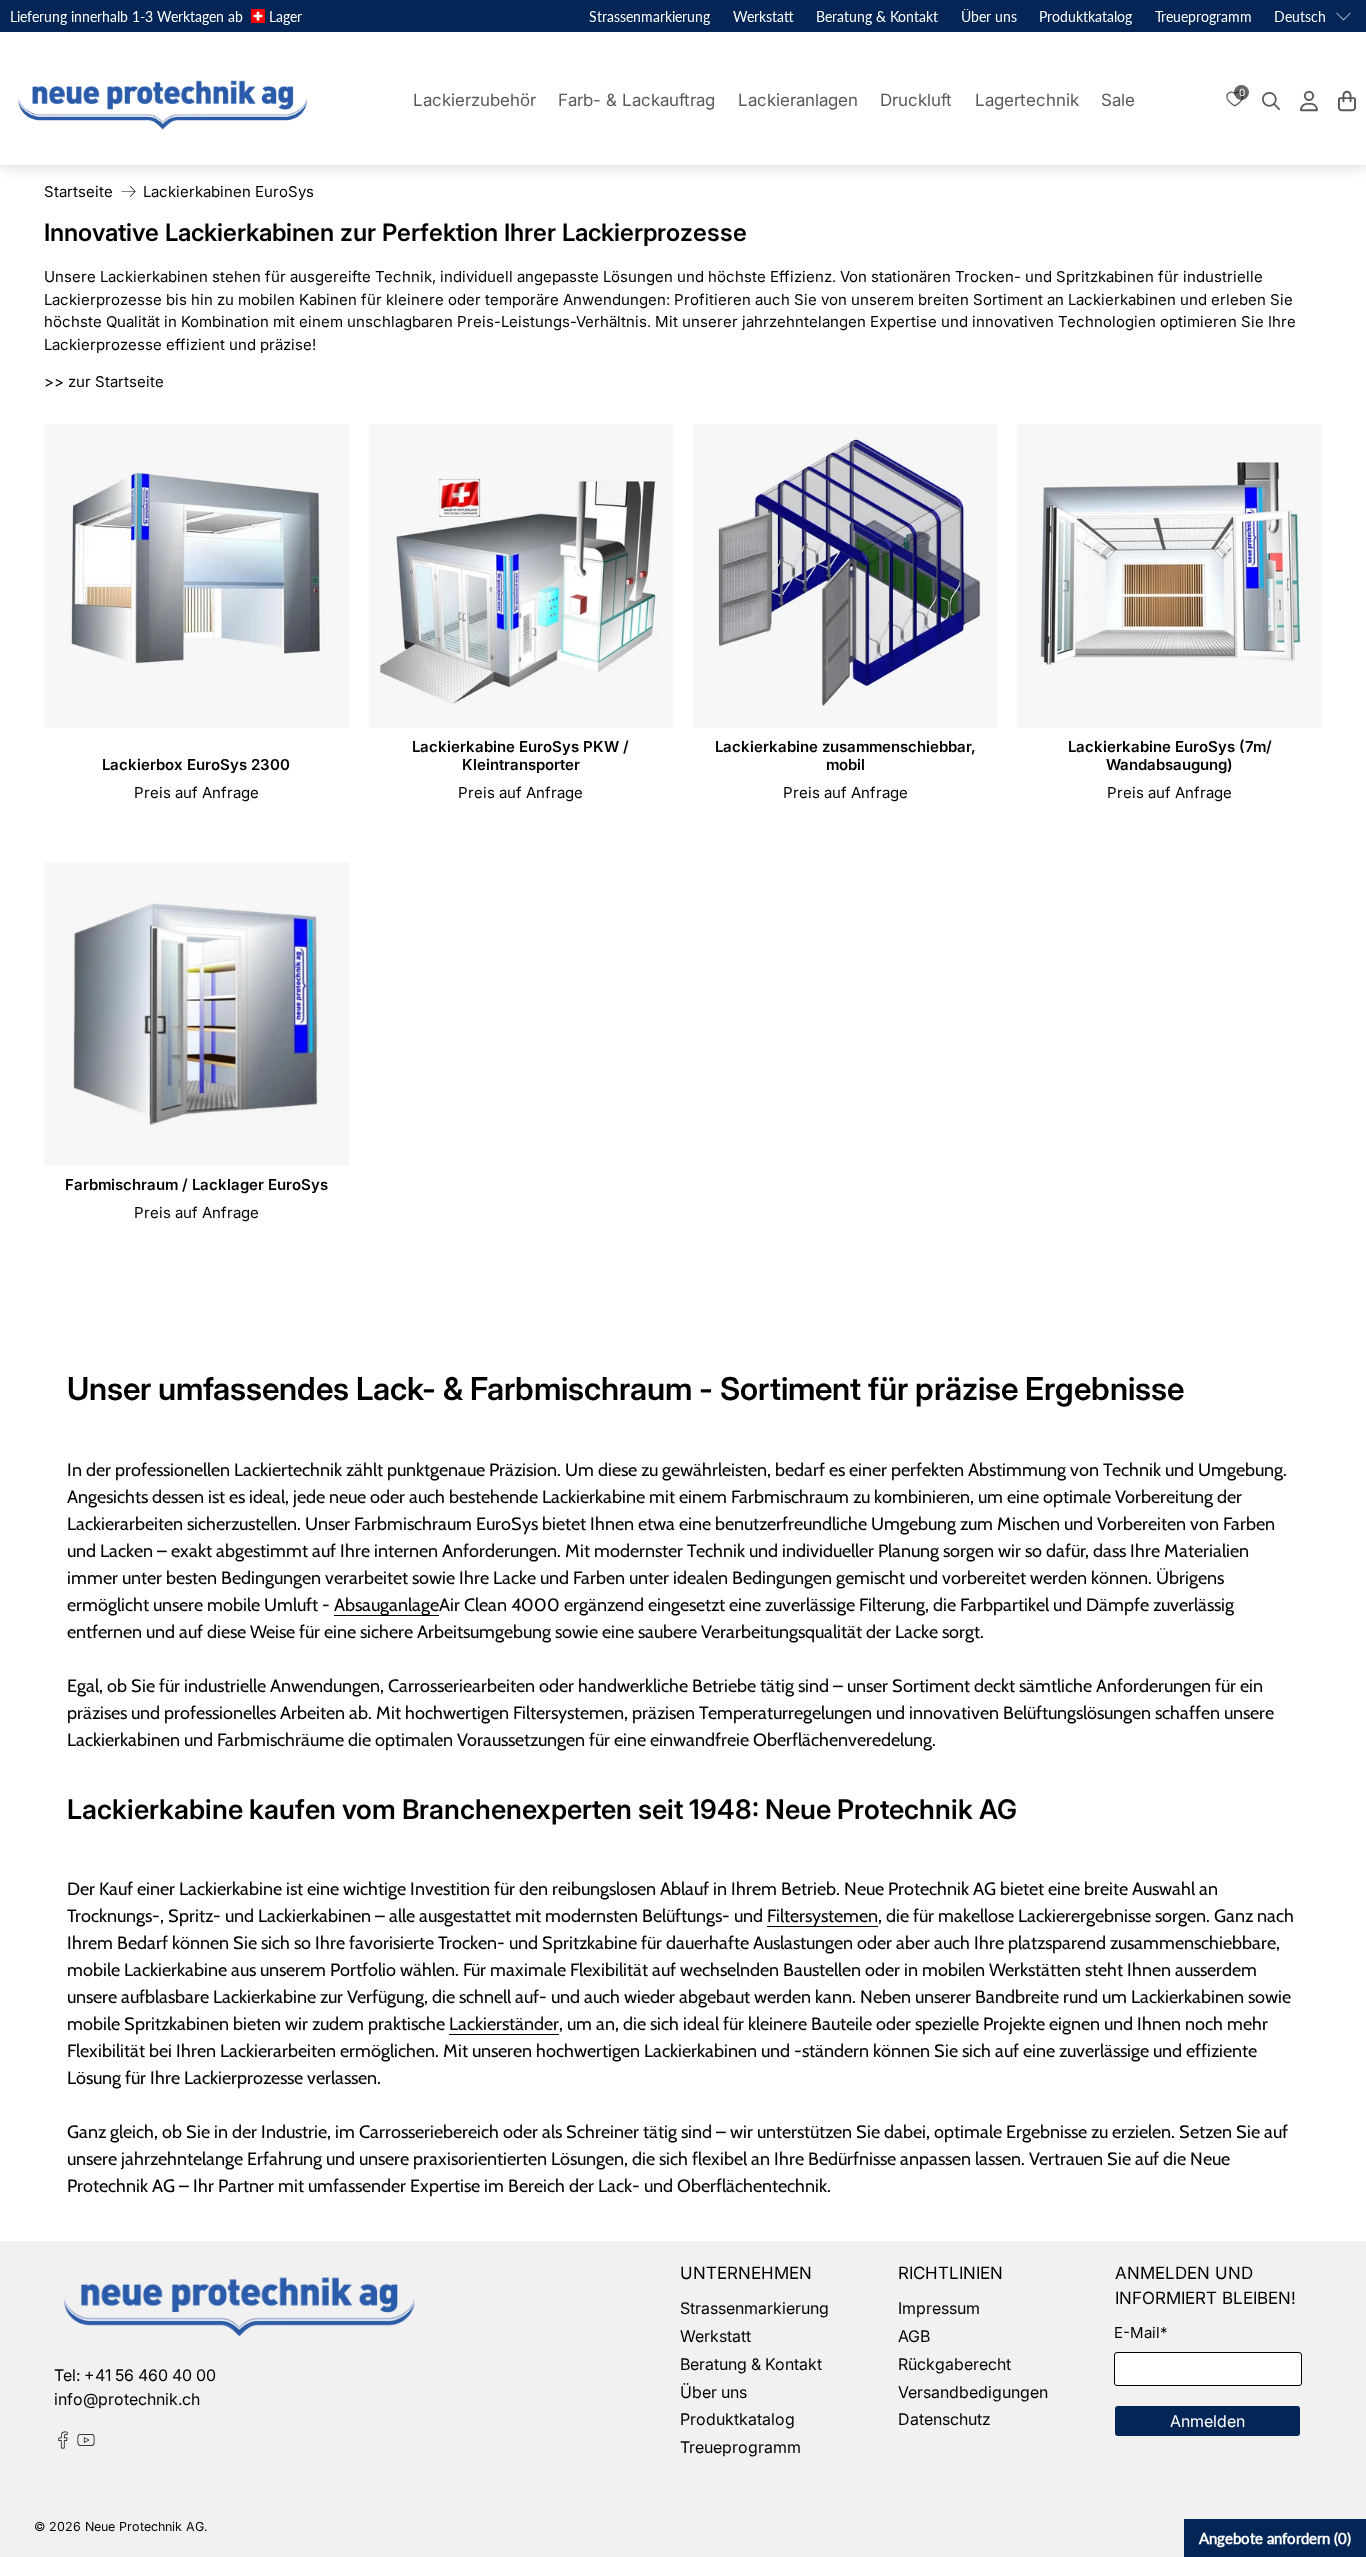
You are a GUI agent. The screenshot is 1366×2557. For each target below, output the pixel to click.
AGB (914, 2336)
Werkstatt (763, 16)
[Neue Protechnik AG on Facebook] (63, 2443)
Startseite (78, 191)
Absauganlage (386, 1605)
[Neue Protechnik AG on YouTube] (86, 2443)
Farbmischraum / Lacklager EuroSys (196, 1184)
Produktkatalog (1085, 16)
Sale (1118, 100)
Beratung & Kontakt (877, 16)
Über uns (989, 16)
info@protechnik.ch (127, 2399)
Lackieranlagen (798, 100)
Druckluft (916, 100)
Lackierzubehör (474, 100)
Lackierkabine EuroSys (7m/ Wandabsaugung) (1170, 755)
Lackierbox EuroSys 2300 (196, 764)
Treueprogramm (1203, 16)
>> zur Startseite (104, 381)
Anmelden (1207, 2421)
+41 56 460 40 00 (150, 2375)
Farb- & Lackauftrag (636, 100)
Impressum (939, 2308)
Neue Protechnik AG (144, 2526)
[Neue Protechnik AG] (160, 101)
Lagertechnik (1027, 100)
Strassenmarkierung (649, 16)
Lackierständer (504, 2024)
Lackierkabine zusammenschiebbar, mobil (845, 755)
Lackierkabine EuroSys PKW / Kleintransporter (520, 755)
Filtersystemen (822, 1916)
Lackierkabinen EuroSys (228, 191)
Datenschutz (944, 2419)
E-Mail (1140, 2332)
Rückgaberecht (954, 2364)
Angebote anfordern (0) (1275, 2538)
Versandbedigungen (973, 2392)
